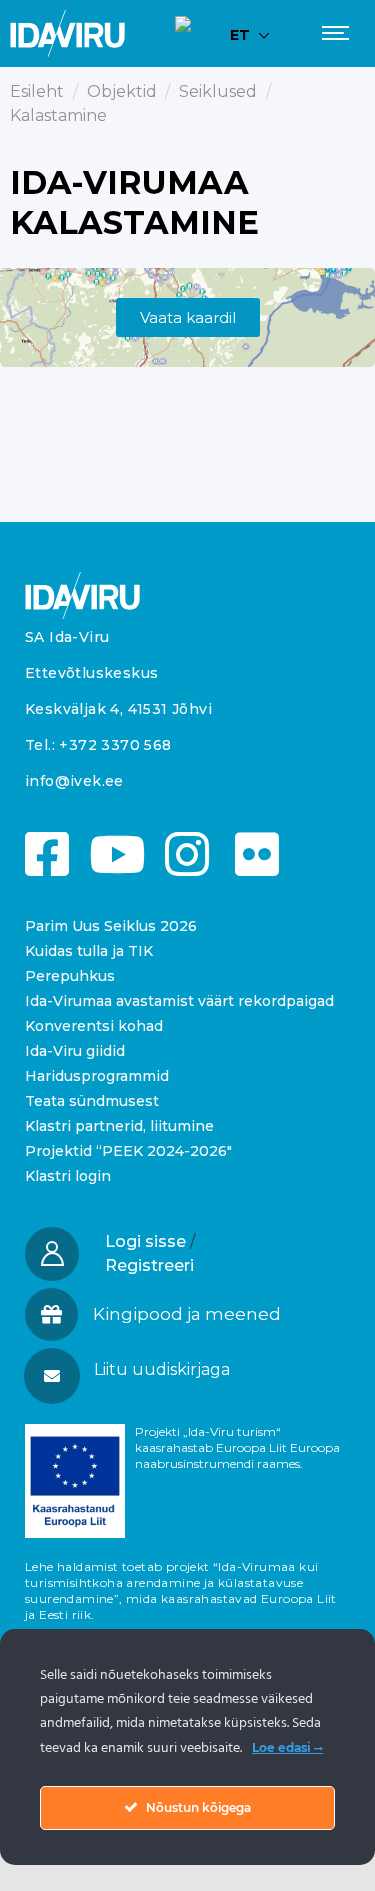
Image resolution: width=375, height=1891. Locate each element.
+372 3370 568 (115, 745)
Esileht (37, 91)
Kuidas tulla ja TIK (89, 951)
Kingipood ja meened (187, 1314)
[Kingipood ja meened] (51, 1314)
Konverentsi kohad (94, 1026)
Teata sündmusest (92, 1101)
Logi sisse (145, 1241)
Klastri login (68, 1176)
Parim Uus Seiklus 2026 (111, 926)
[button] (186, 1370)
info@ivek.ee (74, 781)
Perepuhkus (70, 976)
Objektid (122, 91)
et (240, 35)
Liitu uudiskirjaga (162, 1369)
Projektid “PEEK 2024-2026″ (128, 1151)
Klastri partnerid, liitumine (119, 1126)
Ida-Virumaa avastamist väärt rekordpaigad (179, 1001)
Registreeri (149, 1265)
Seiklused (218, 91)
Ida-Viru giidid (75, 1051)
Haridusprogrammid (97, 1076)
